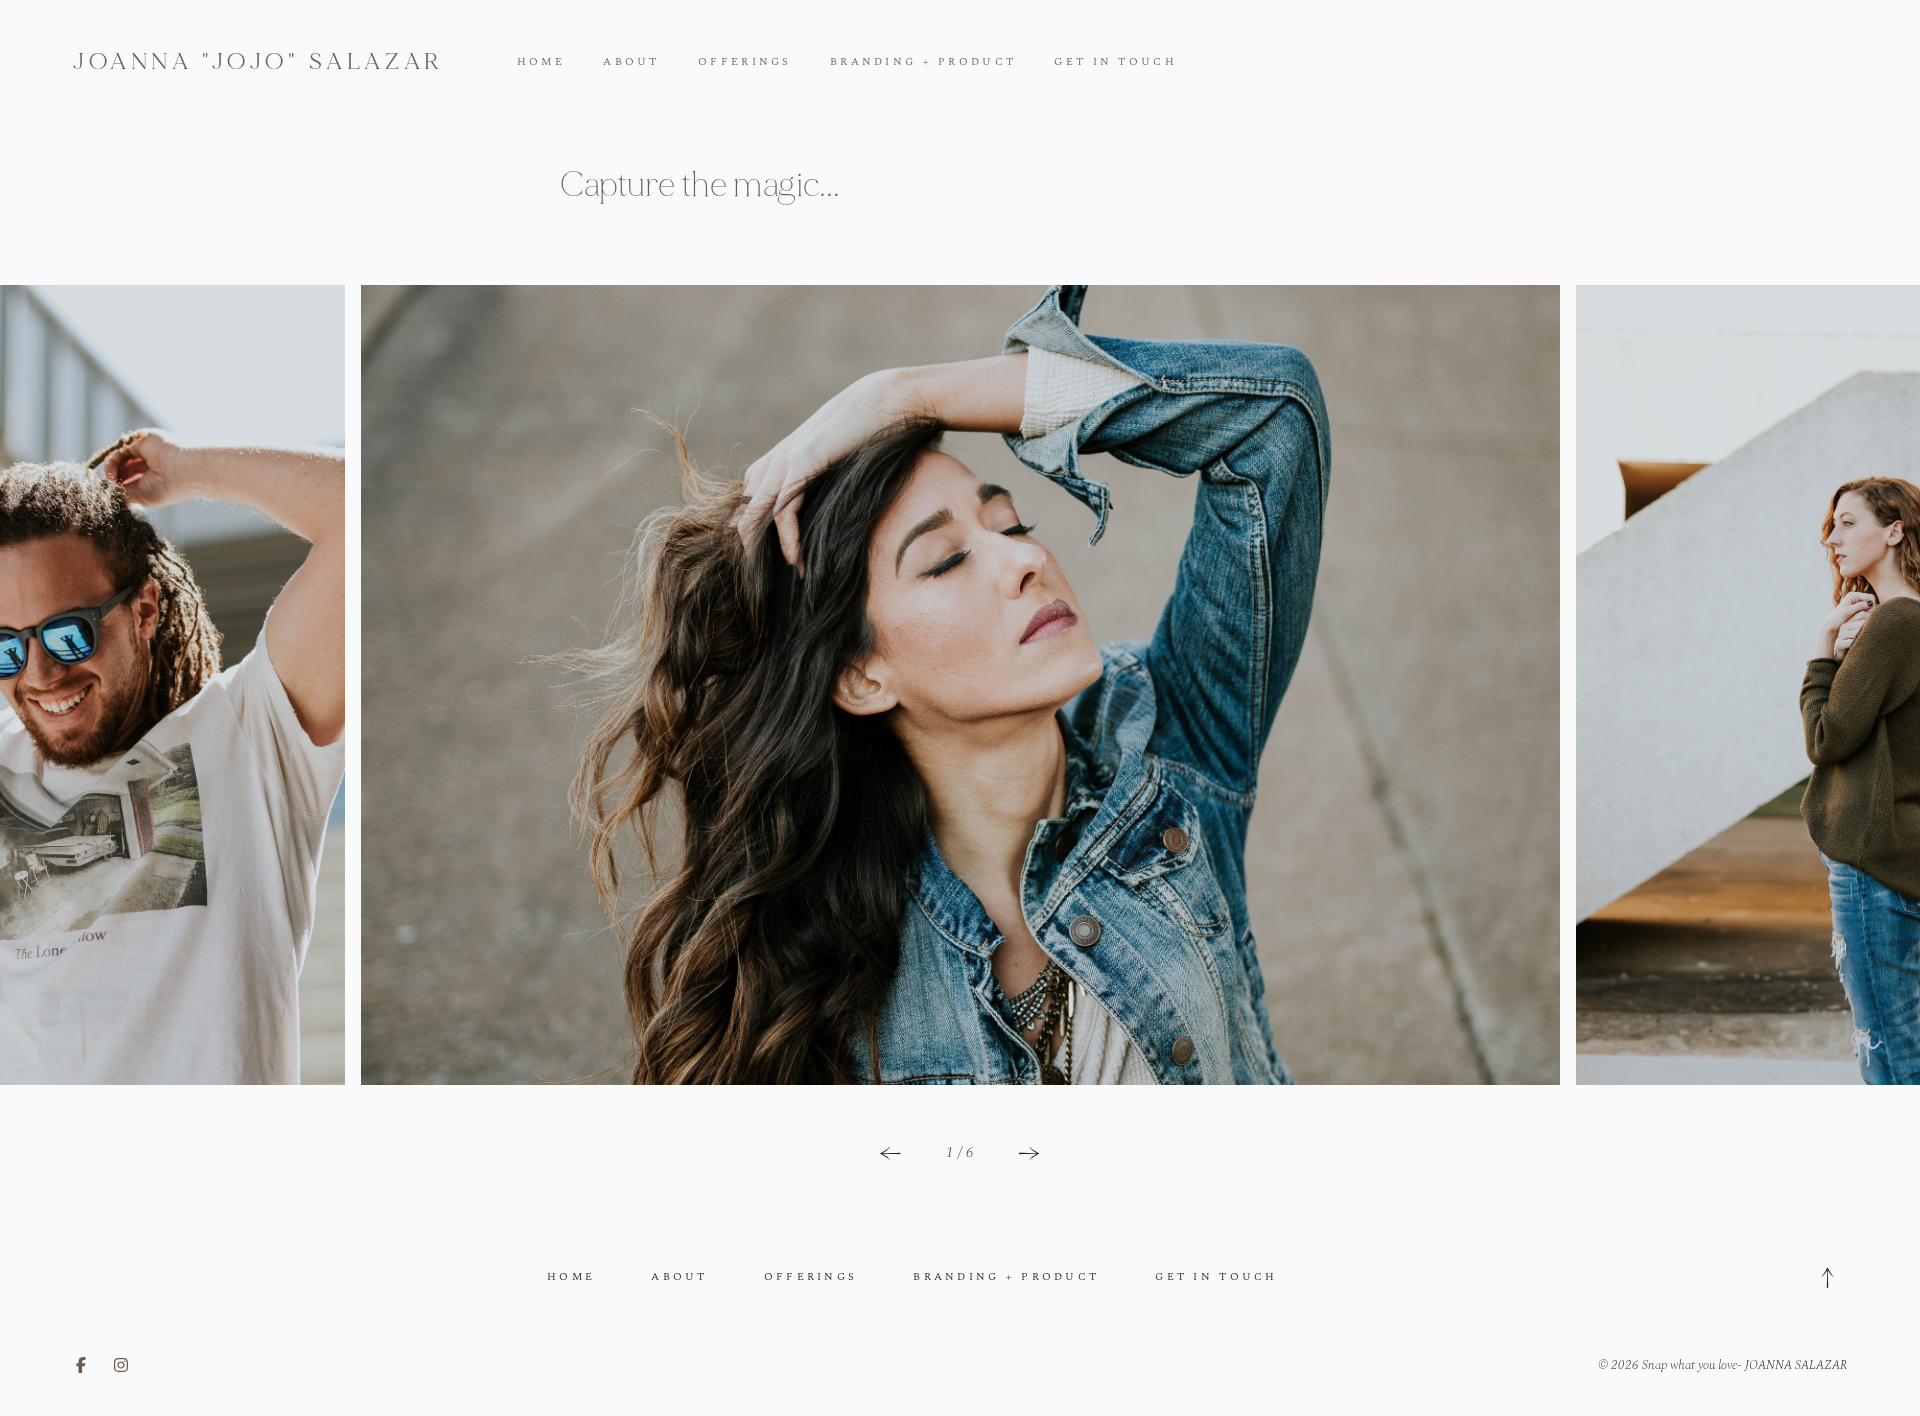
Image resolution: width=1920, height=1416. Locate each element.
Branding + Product (923, 62)
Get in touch (1115, 62)
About (631, 62)
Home (541, 62)
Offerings (745, 62)
